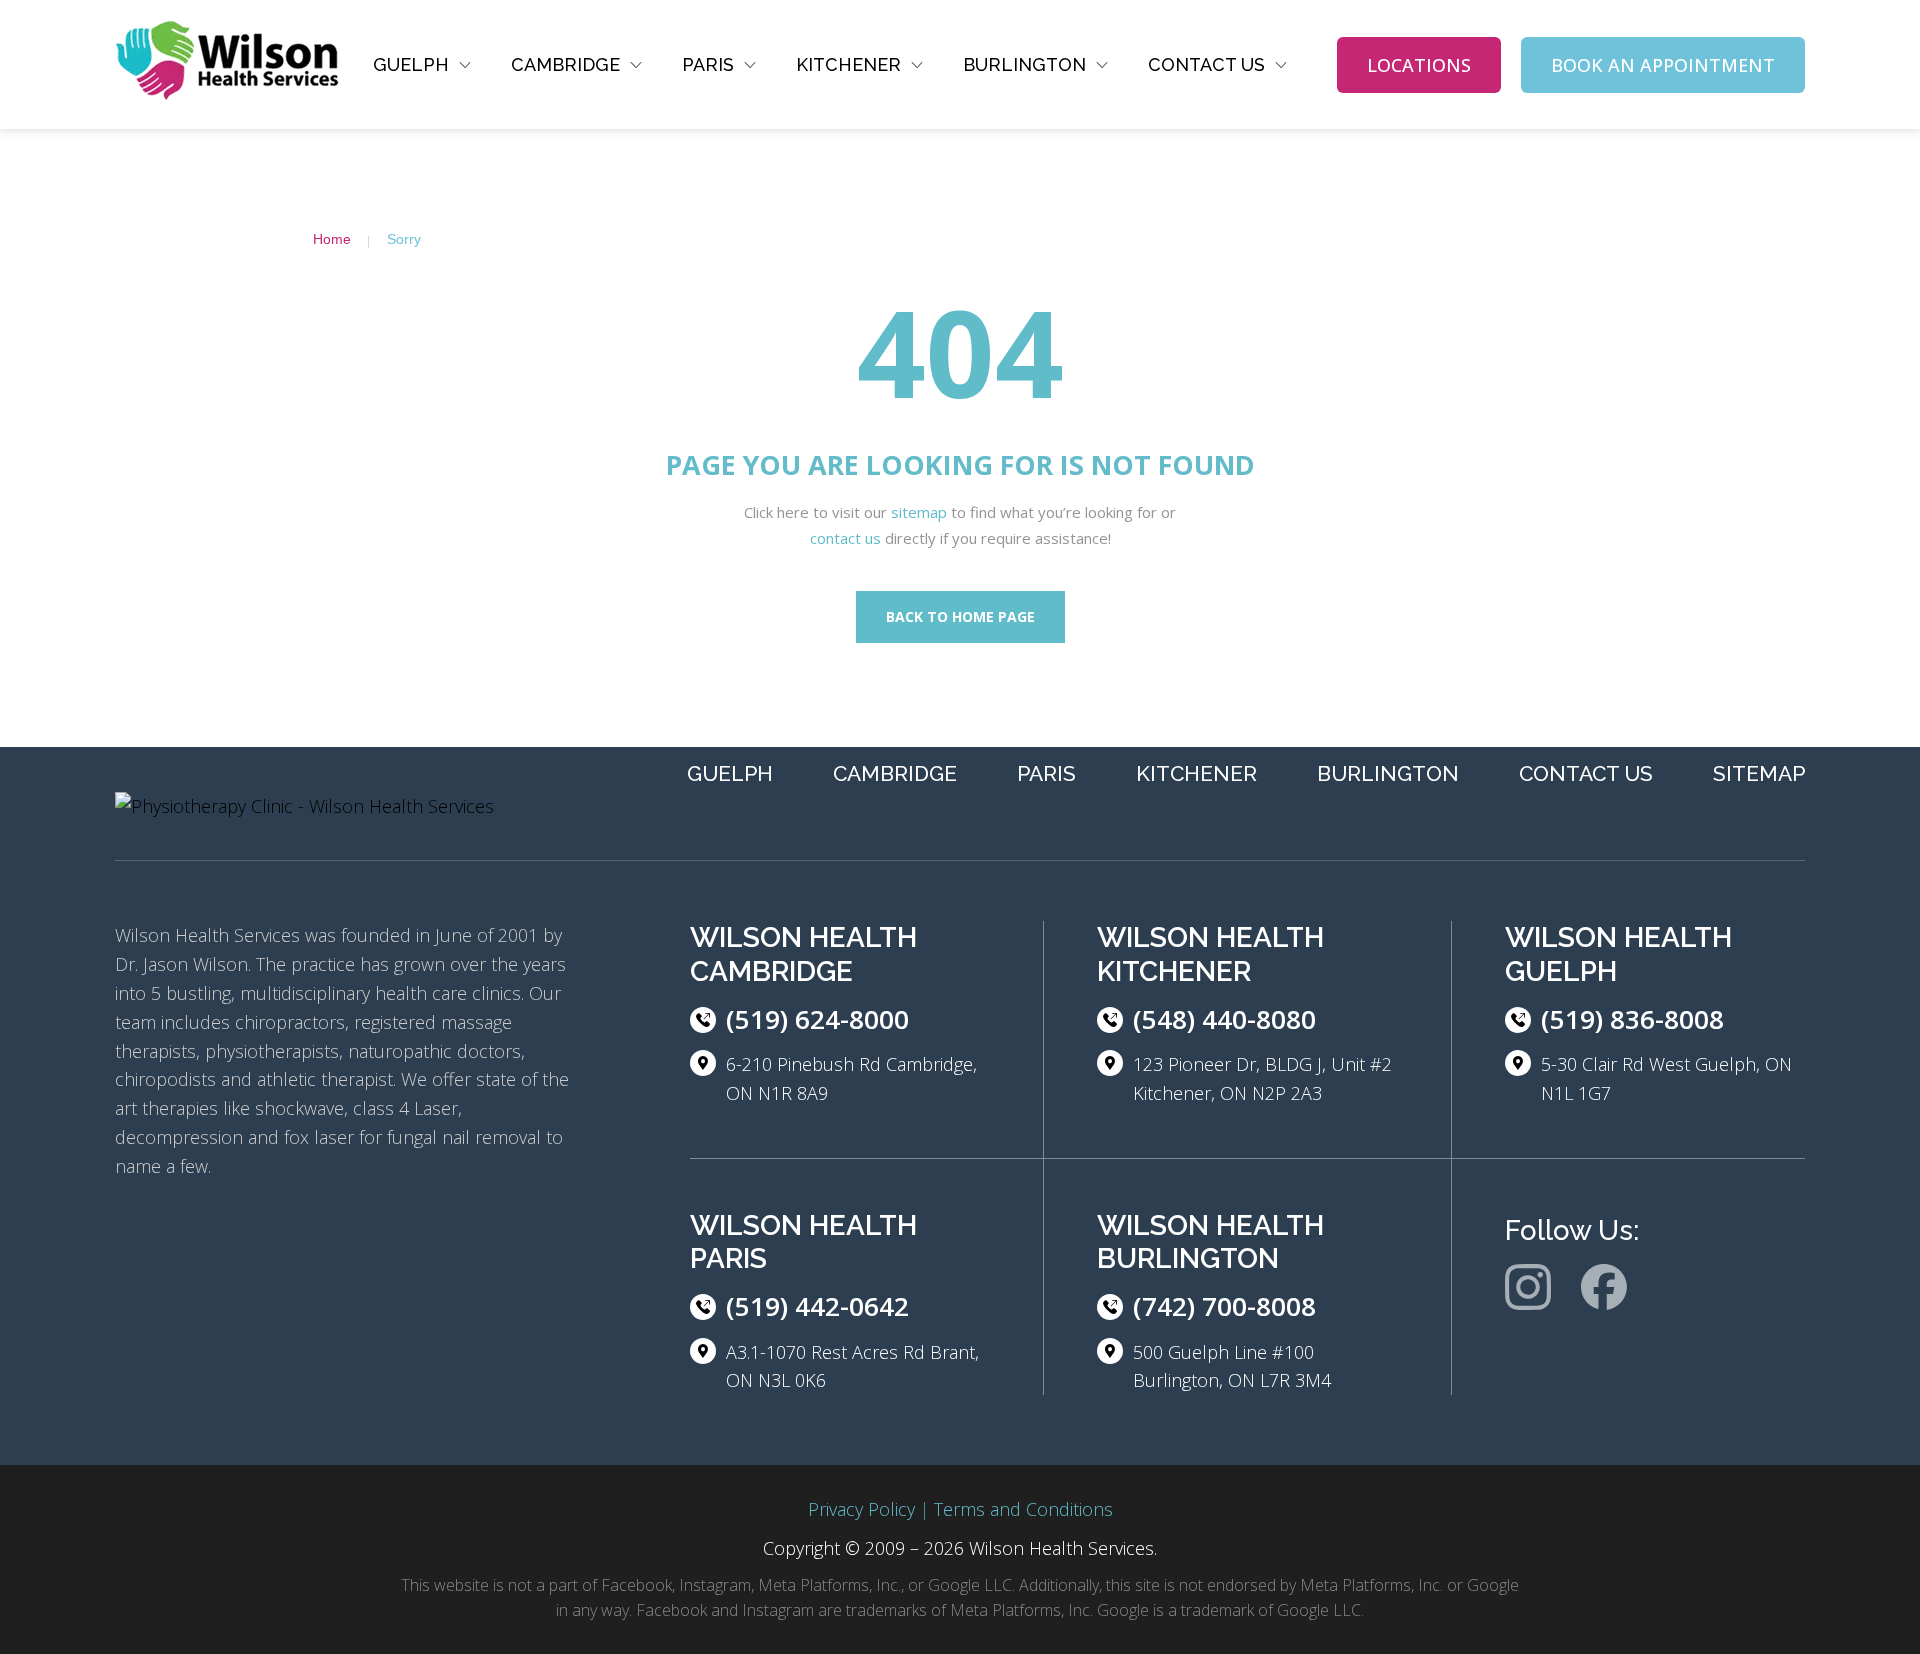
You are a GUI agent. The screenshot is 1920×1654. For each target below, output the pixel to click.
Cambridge (565, 64)
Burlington (1024, 64)
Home (332, 239)
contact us (845, 538)
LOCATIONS (1419, 65)
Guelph (411, 64)
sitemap (919, 512)
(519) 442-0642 (817, 1306)
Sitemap (1759, 773)
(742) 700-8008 (1224, 1306)
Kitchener (848, 64)
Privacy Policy (861, 1509)
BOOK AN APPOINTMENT (1663, 65)
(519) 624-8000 (817, 1019)
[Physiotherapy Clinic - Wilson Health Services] (227, 64)
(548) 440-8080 (1224, 1019)
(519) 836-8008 (1632, 1019)
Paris (708, 64)
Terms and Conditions (1023, 1509)
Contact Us (1206, 64)
